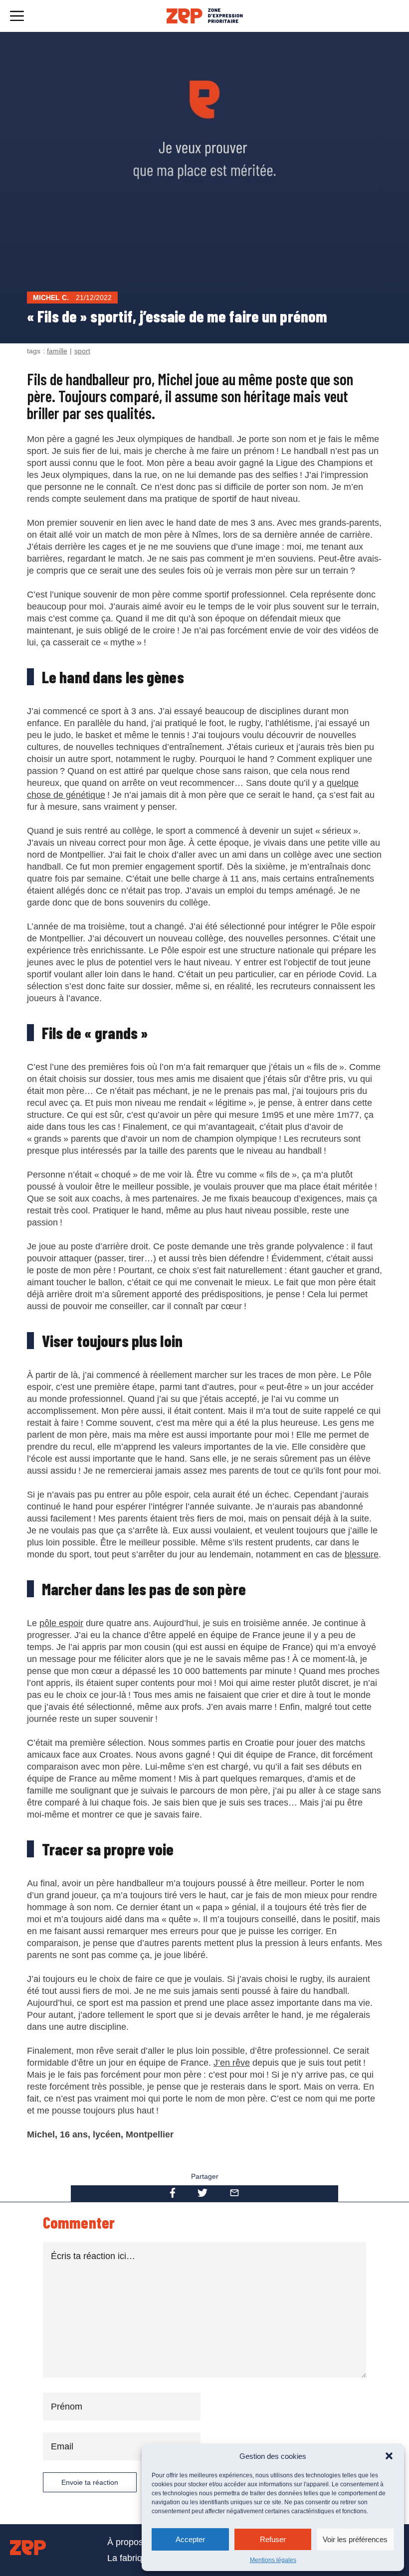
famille (57, 351)
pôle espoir (61, 1623)
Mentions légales (273, 2560)
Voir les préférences (355, 2539)
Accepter (190, 2539)
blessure (362, 1554)
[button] (389, 2456)
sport (82, 351)
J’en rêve (232, 2063)
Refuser (273, 2539)
